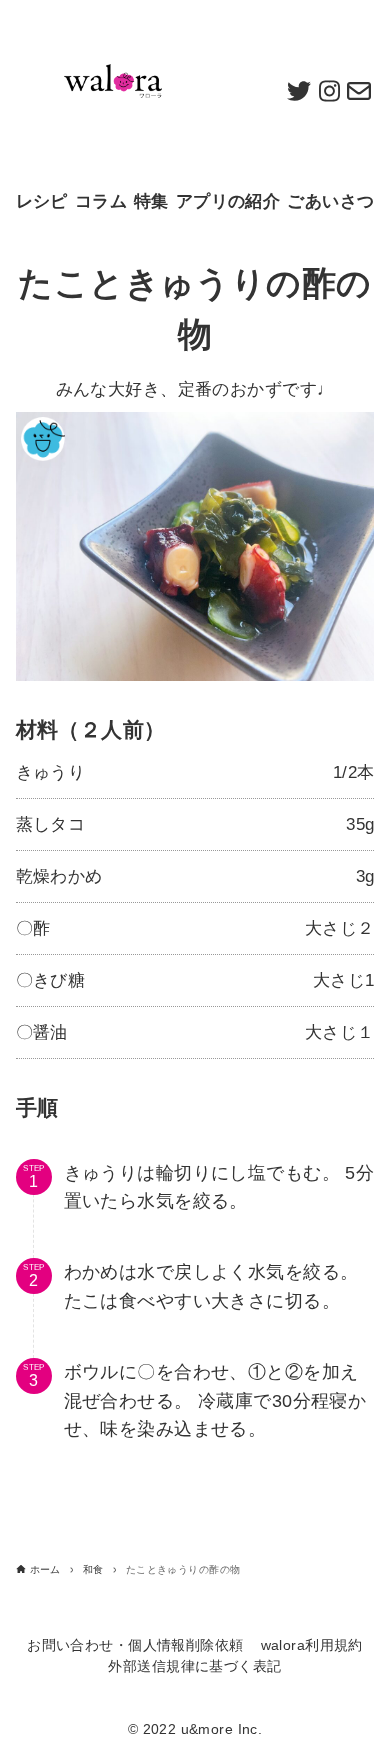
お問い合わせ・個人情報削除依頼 (135, 1645)
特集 (151, 201)
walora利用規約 (312, 1645)
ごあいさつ (330, 201)
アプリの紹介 (228, 201)
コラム (101, 201)
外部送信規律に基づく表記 (194, 1666)
